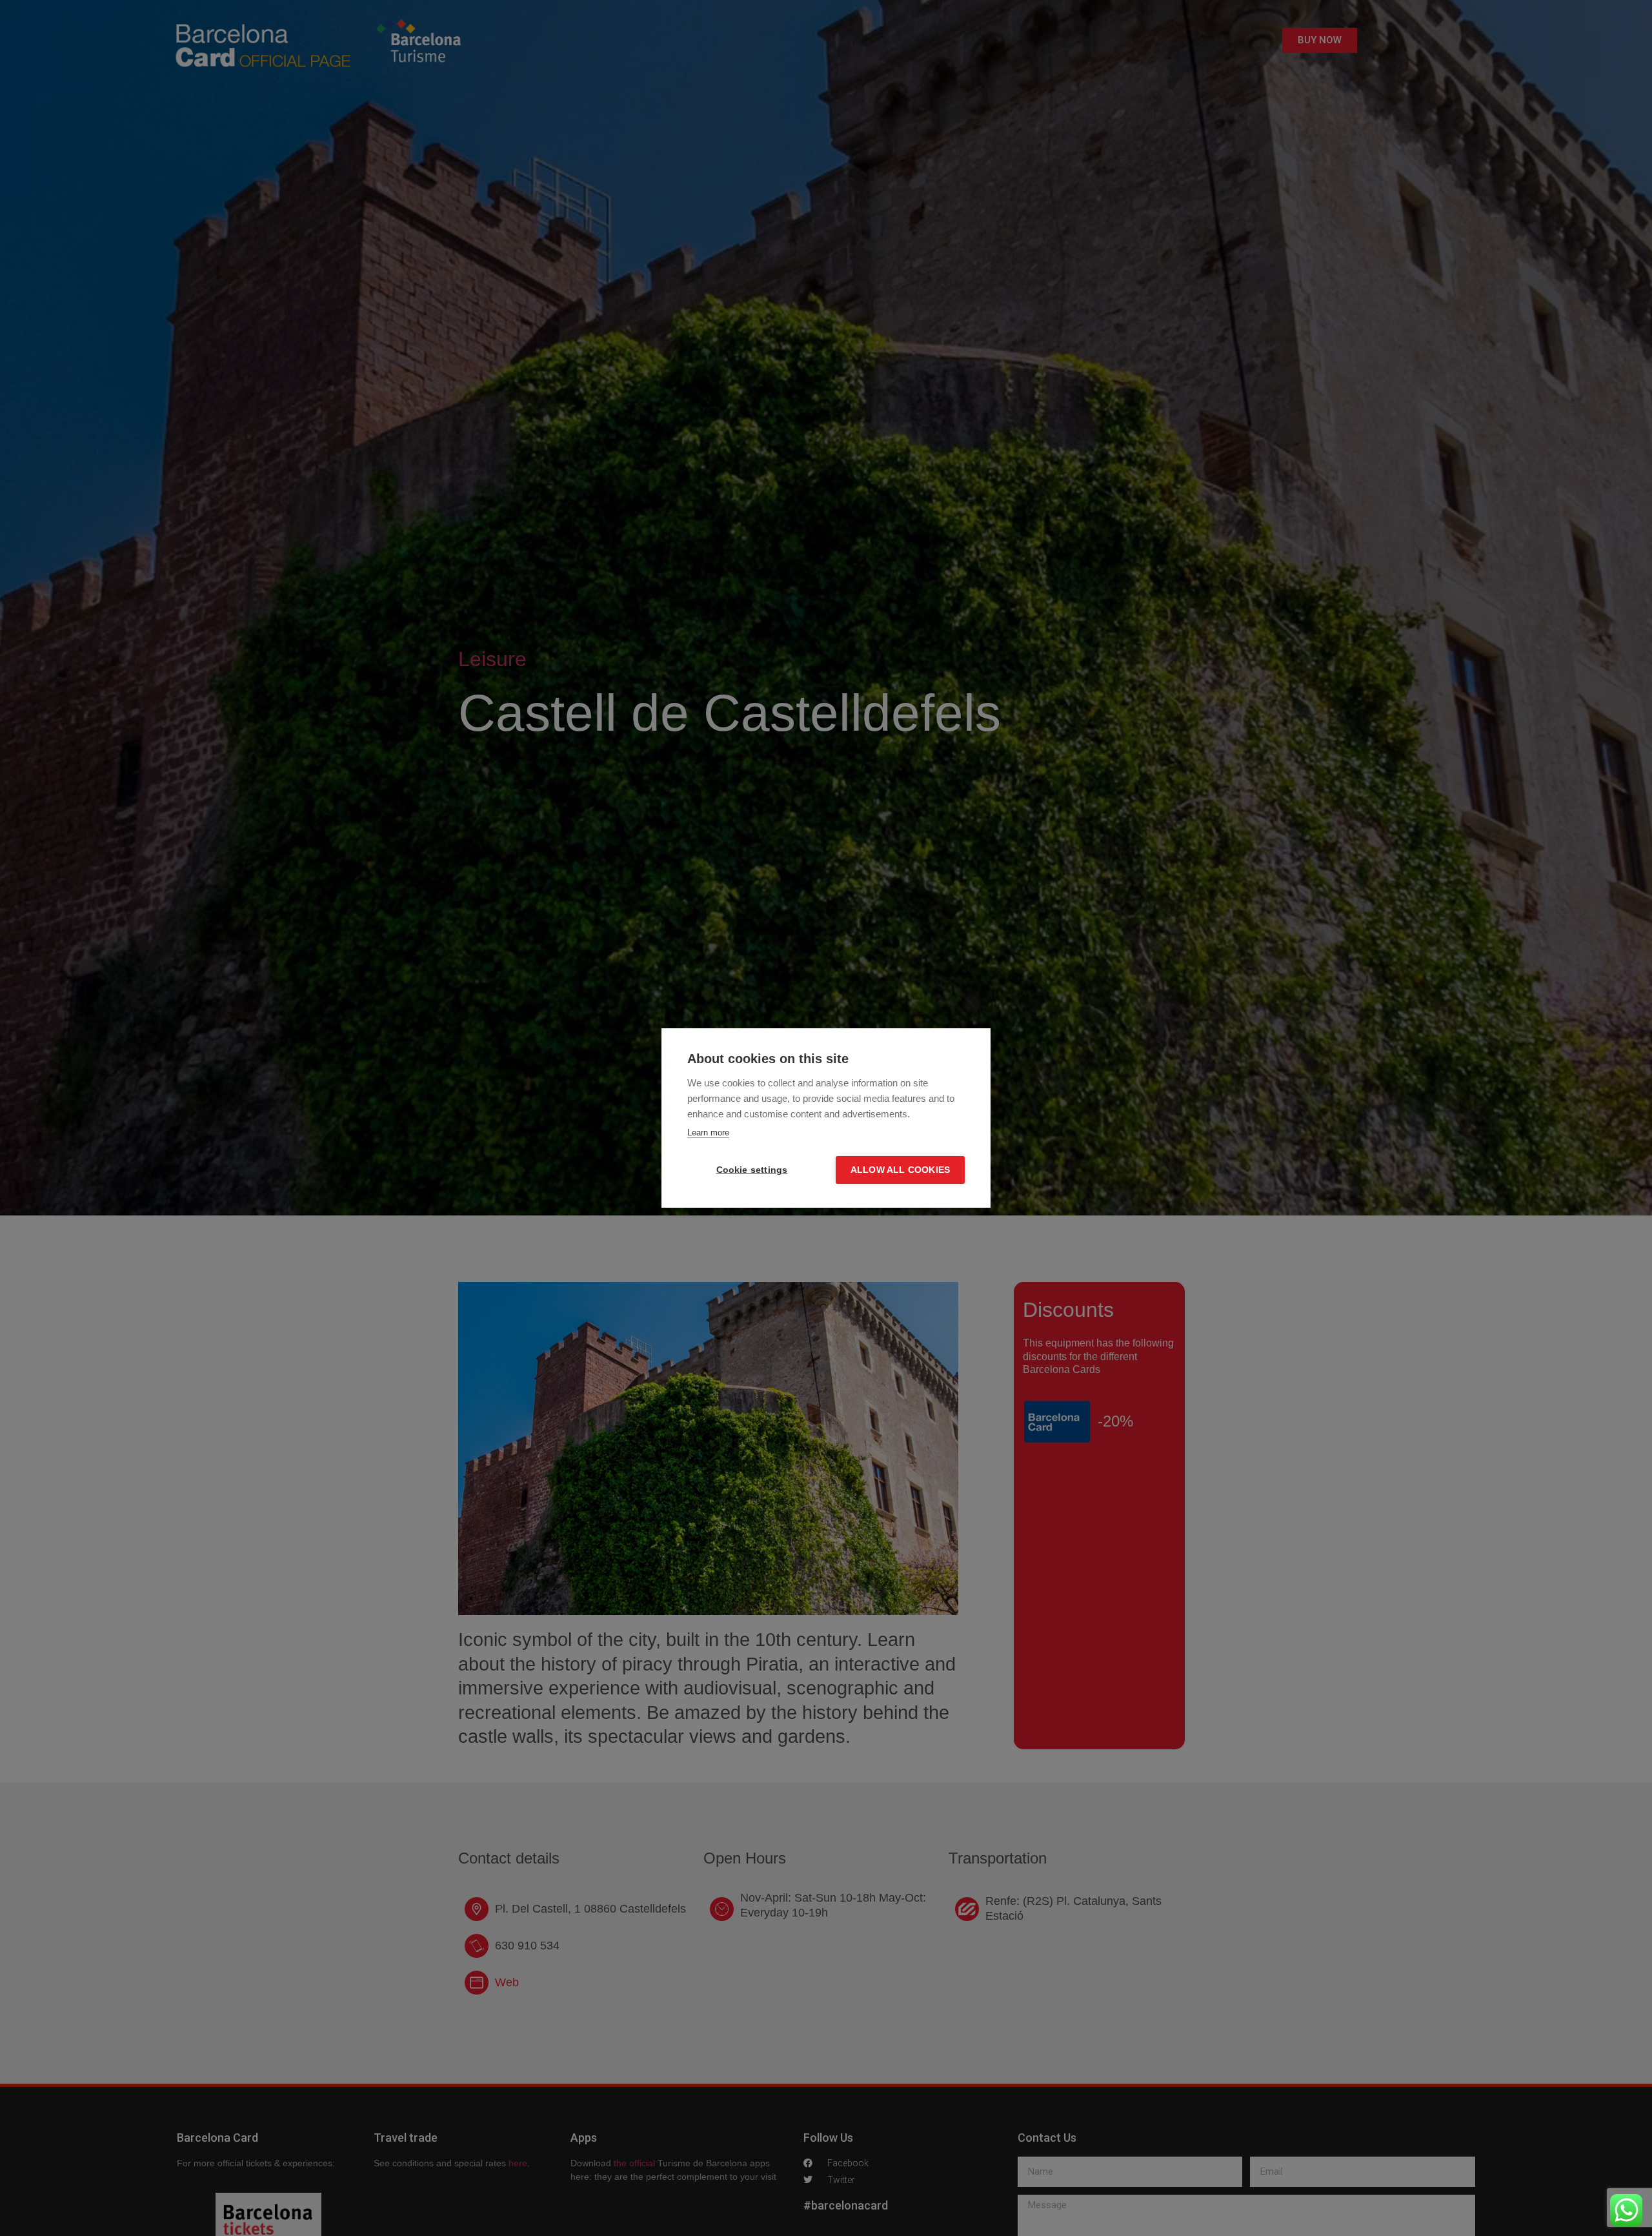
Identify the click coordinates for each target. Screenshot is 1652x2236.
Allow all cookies (900, 1170)
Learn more (708, 1133)
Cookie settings (752, 1170)
